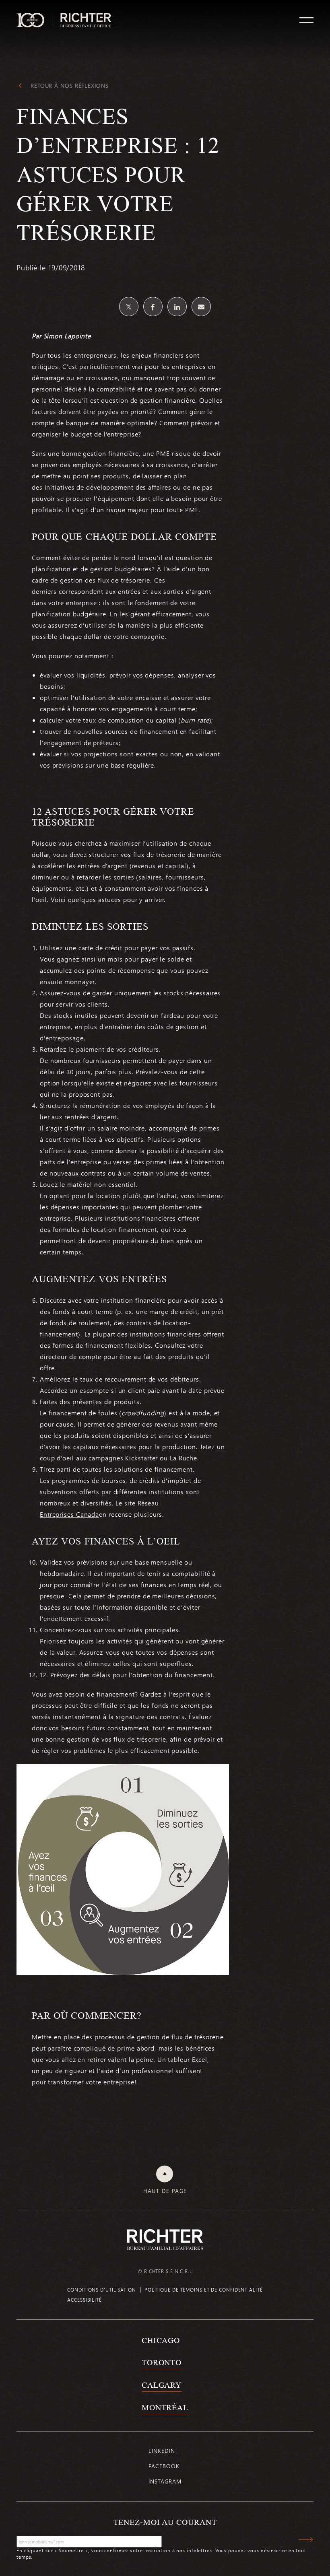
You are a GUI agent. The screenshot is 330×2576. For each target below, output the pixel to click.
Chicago (161, 2340)
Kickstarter (141, 1458)
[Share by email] (201, 307)
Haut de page (165, 2191)
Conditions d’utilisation (102, 2290)
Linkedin (162, 2451)
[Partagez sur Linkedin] (177, 307)
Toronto (162, 2362)
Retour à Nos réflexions (70, 86)
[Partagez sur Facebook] (153, 307)
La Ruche (184, 1458)
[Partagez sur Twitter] (129, 307)
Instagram (165, 2481)
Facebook (164, 2466)
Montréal (165, 2407)
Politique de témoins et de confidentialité (204, 2290)
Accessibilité (85, 2300)
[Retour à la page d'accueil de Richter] (165, 2239)
